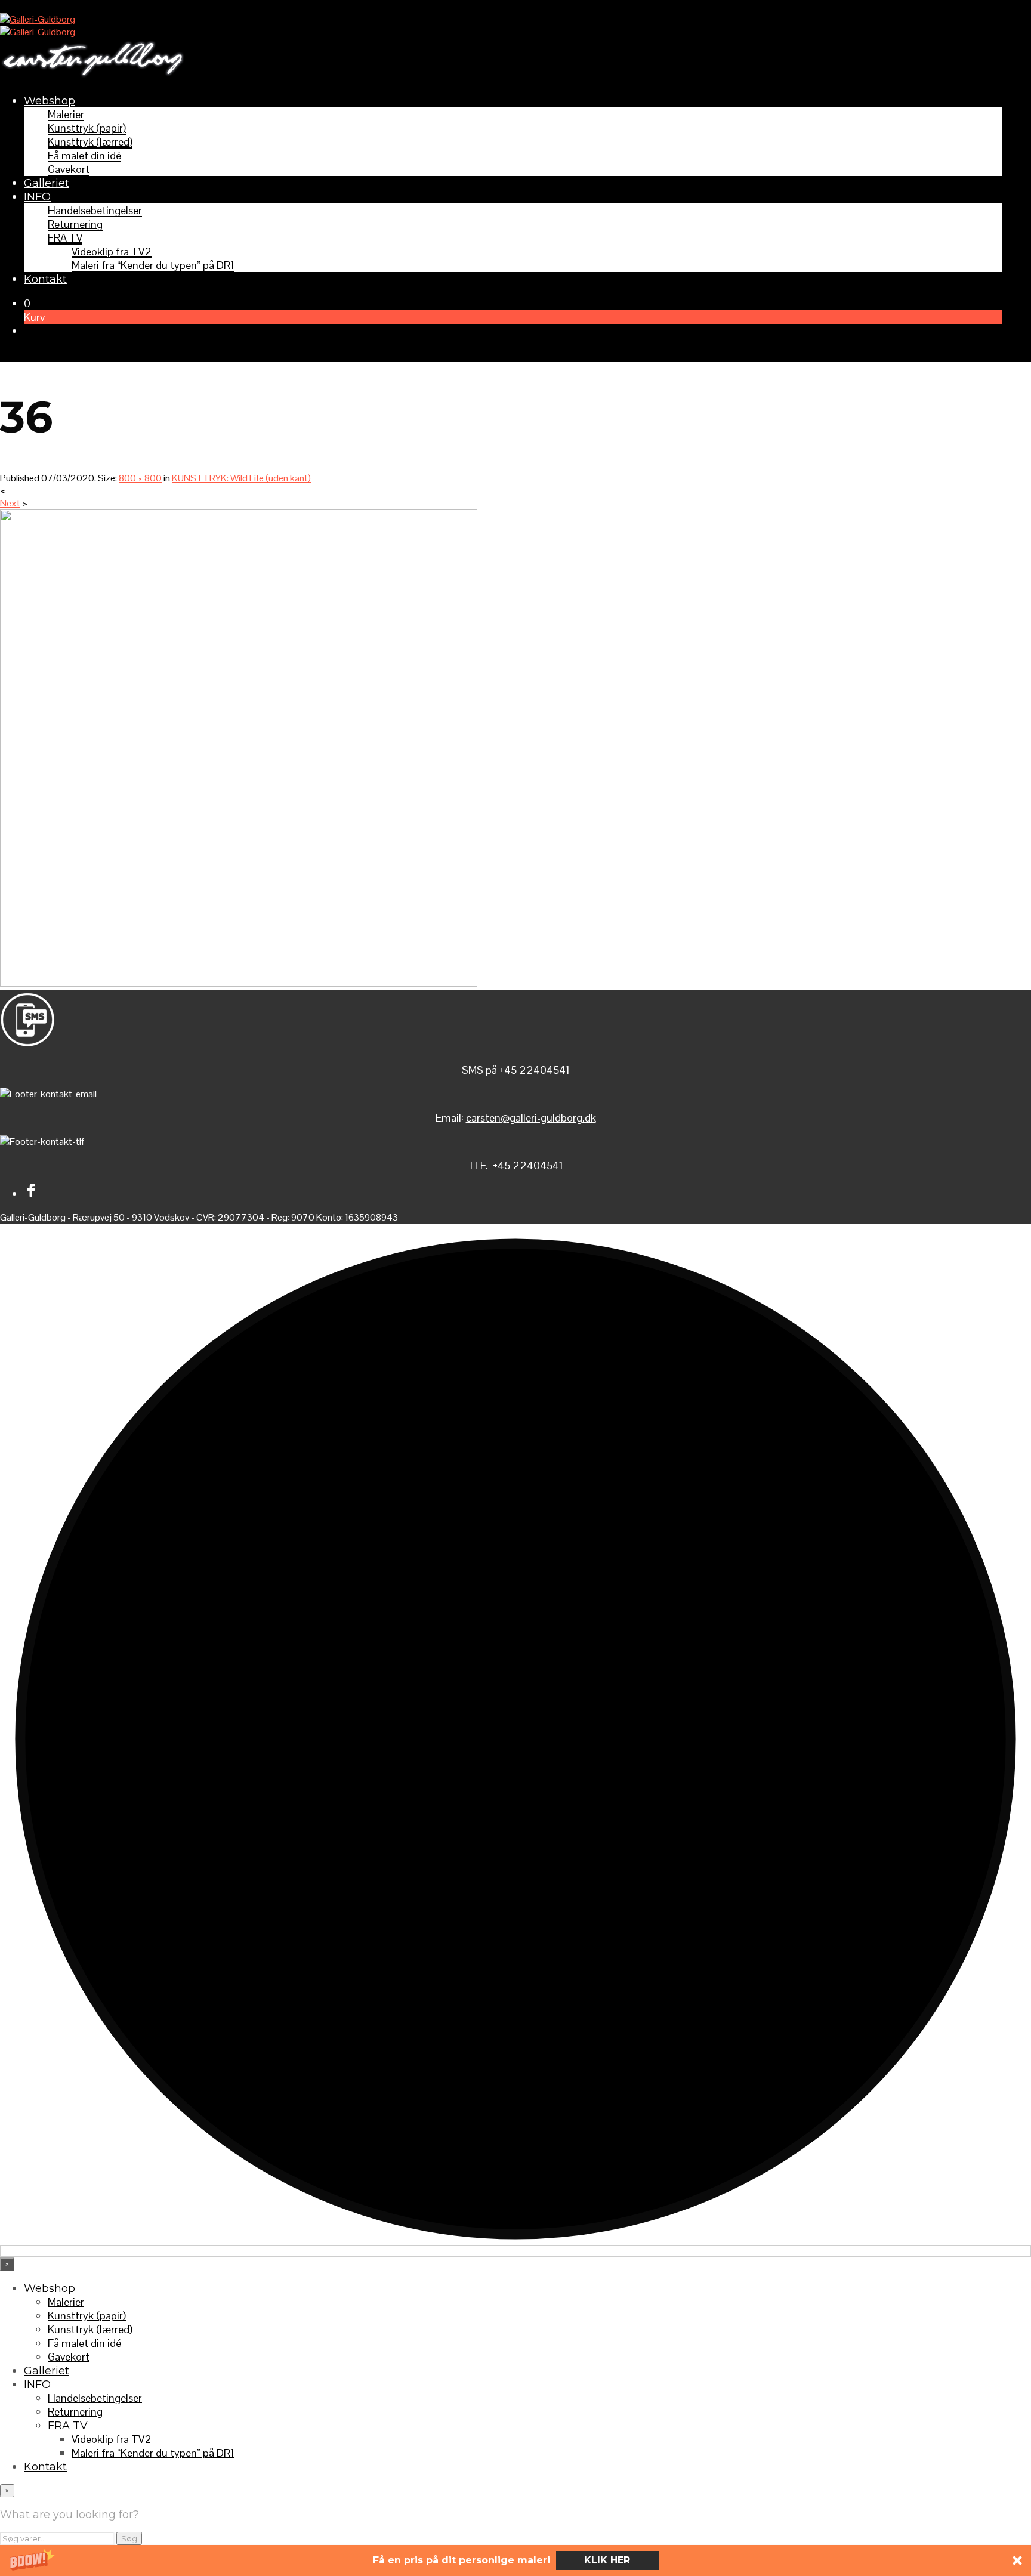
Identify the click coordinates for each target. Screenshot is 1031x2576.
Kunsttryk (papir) (87, 128)
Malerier (66, 114)
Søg (129, 2538)
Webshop (50, 101)
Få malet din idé (84, 155)
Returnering (75, 224)
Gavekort (69, 169)
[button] (515, 2560)
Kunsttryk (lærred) (90, 142)
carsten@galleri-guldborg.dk (531, 1118)
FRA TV (65, 238)
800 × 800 (140, 478)
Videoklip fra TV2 (112, 251)
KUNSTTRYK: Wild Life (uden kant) (241, 478)
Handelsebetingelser (95, 210)
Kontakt (45, 279)
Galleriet (47, 183)
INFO (37, 197)
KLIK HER (607, 2560)
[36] (239, 983)
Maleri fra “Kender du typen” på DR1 (153, 265)
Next (10, 503)
